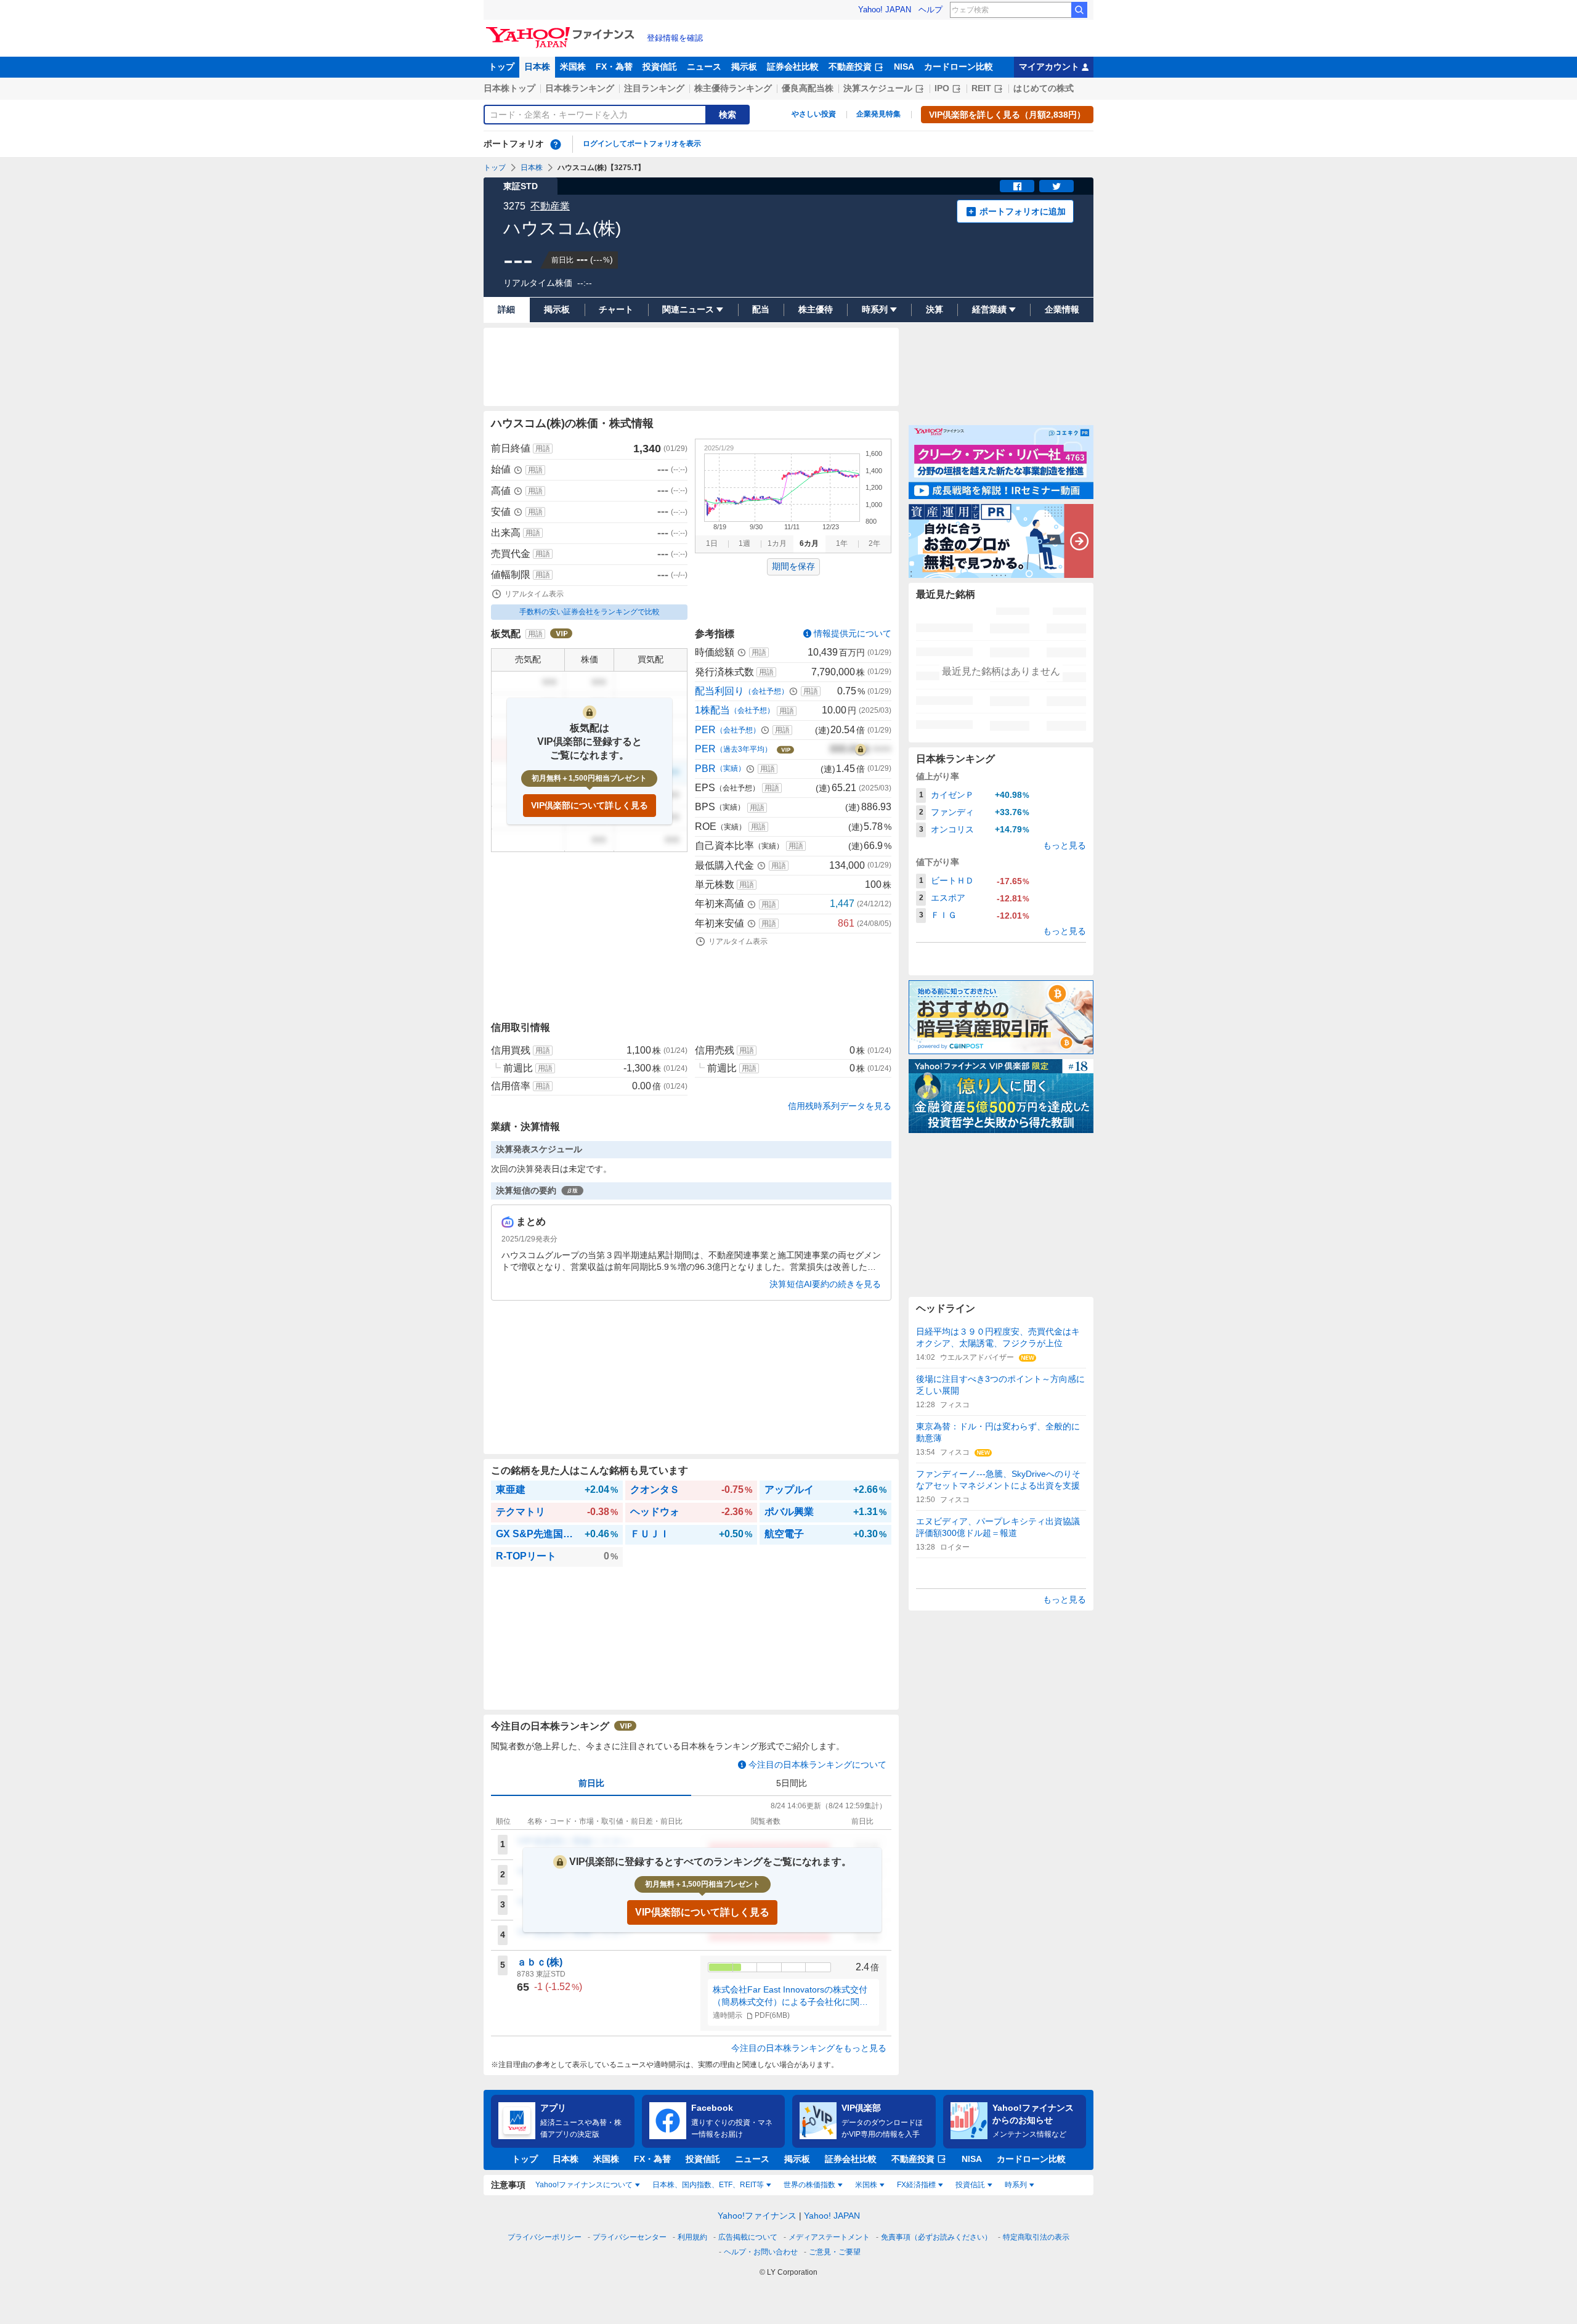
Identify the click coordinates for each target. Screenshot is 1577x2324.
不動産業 (550, 206)
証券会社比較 (793, 67)
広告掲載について (748, 2237)
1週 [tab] (744, 543)
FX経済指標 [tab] (916, 2185)
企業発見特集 (878, 114)
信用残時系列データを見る (840, 1106)
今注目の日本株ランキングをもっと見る (809, 2048)
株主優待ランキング (733, 88)
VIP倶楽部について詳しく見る (590, 805)
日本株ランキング (580, 88)
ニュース (704, 67)
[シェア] (1017, 186)
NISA (904, 67)
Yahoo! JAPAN (885, 10)
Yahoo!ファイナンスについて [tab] (584, 2185)
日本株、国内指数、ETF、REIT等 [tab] (708, 2185)
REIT (981, 88)
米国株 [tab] (866, 2185)
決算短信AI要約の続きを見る (825, 1284)
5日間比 (792, 1783)
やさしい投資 (814, 114)
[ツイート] (1056, 186)
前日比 (591, 1783)
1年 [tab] (842, 543)
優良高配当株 (808, 88)
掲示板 (744, 67)
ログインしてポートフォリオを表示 (642, 144)
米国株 (573, 67)
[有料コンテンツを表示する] (861, 749)
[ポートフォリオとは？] (556, 144)
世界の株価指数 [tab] (809, 2185)
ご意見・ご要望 (835, 2252)
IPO (942, 88)
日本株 (537, 67)
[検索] (1079, 10)
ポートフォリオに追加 (1023, 211)
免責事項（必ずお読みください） (936, 2237)
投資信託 (660, 67)
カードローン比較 (959, 67)
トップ (501, 67)
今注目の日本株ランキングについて (817, 1765)
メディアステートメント (829, 2237)
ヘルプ (930, 10)
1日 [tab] (712, 543)
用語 (543, 449)
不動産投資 (850, 67)
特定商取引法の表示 (1036, 2237)
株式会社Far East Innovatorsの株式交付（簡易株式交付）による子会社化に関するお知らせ (790, 1996)
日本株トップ (509, 88)
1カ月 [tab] (777, 543)
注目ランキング (654, 88)
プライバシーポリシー (545, 2237)
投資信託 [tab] (970, 2185)
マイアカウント (1049, 67)
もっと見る (1064, 845)
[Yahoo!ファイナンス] (562, 30)
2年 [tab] (874, 543)
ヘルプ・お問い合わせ (761, 2252)
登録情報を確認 (675, 38)
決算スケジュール (878, 88)
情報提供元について (853, 633)
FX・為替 (614, 67)
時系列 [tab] (1016, 2185)
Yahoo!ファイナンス (757, 2216)
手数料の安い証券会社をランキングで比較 (590, 612)
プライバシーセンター (630, 2237)
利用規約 (692, 2237)
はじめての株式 (1044, 88)
